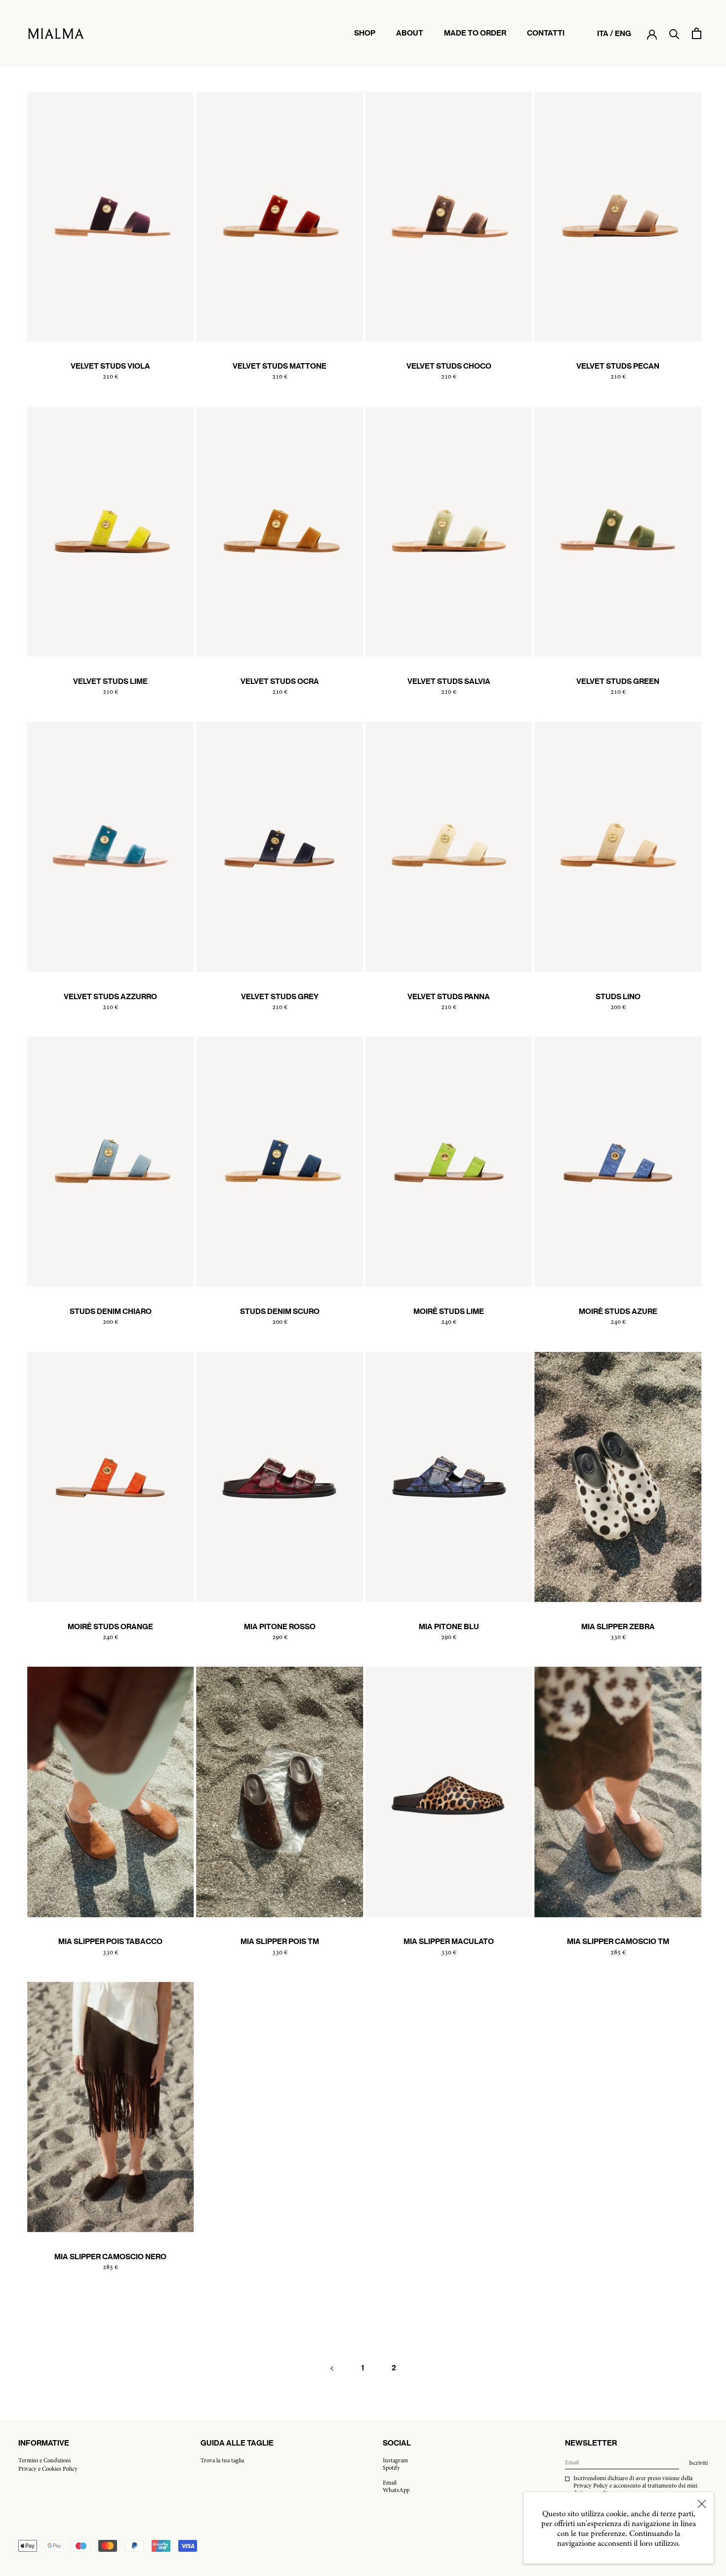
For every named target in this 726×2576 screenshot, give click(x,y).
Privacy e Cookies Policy (48, 2469)
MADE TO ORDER (475, 38)
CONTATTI (546, 38)
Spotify (391, 2468)
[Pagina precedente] (332, 2368)
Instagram (395, 2461)
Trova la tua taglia (222, 2461)
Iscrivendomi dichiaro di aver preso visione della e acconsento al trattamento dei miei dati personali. (635, 2486)
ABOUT (410, 38)
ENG (623, 33)
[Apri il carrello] (697, 33)
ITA (603, 33)
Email (390, 2483)
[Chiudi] (702, 2504)
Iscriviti (698, 2463)
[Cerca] (674, 33)
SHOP (365, 33)
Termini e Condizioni (44, 2461)
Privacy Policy (591, 2486)
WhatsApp (396, 2491)
